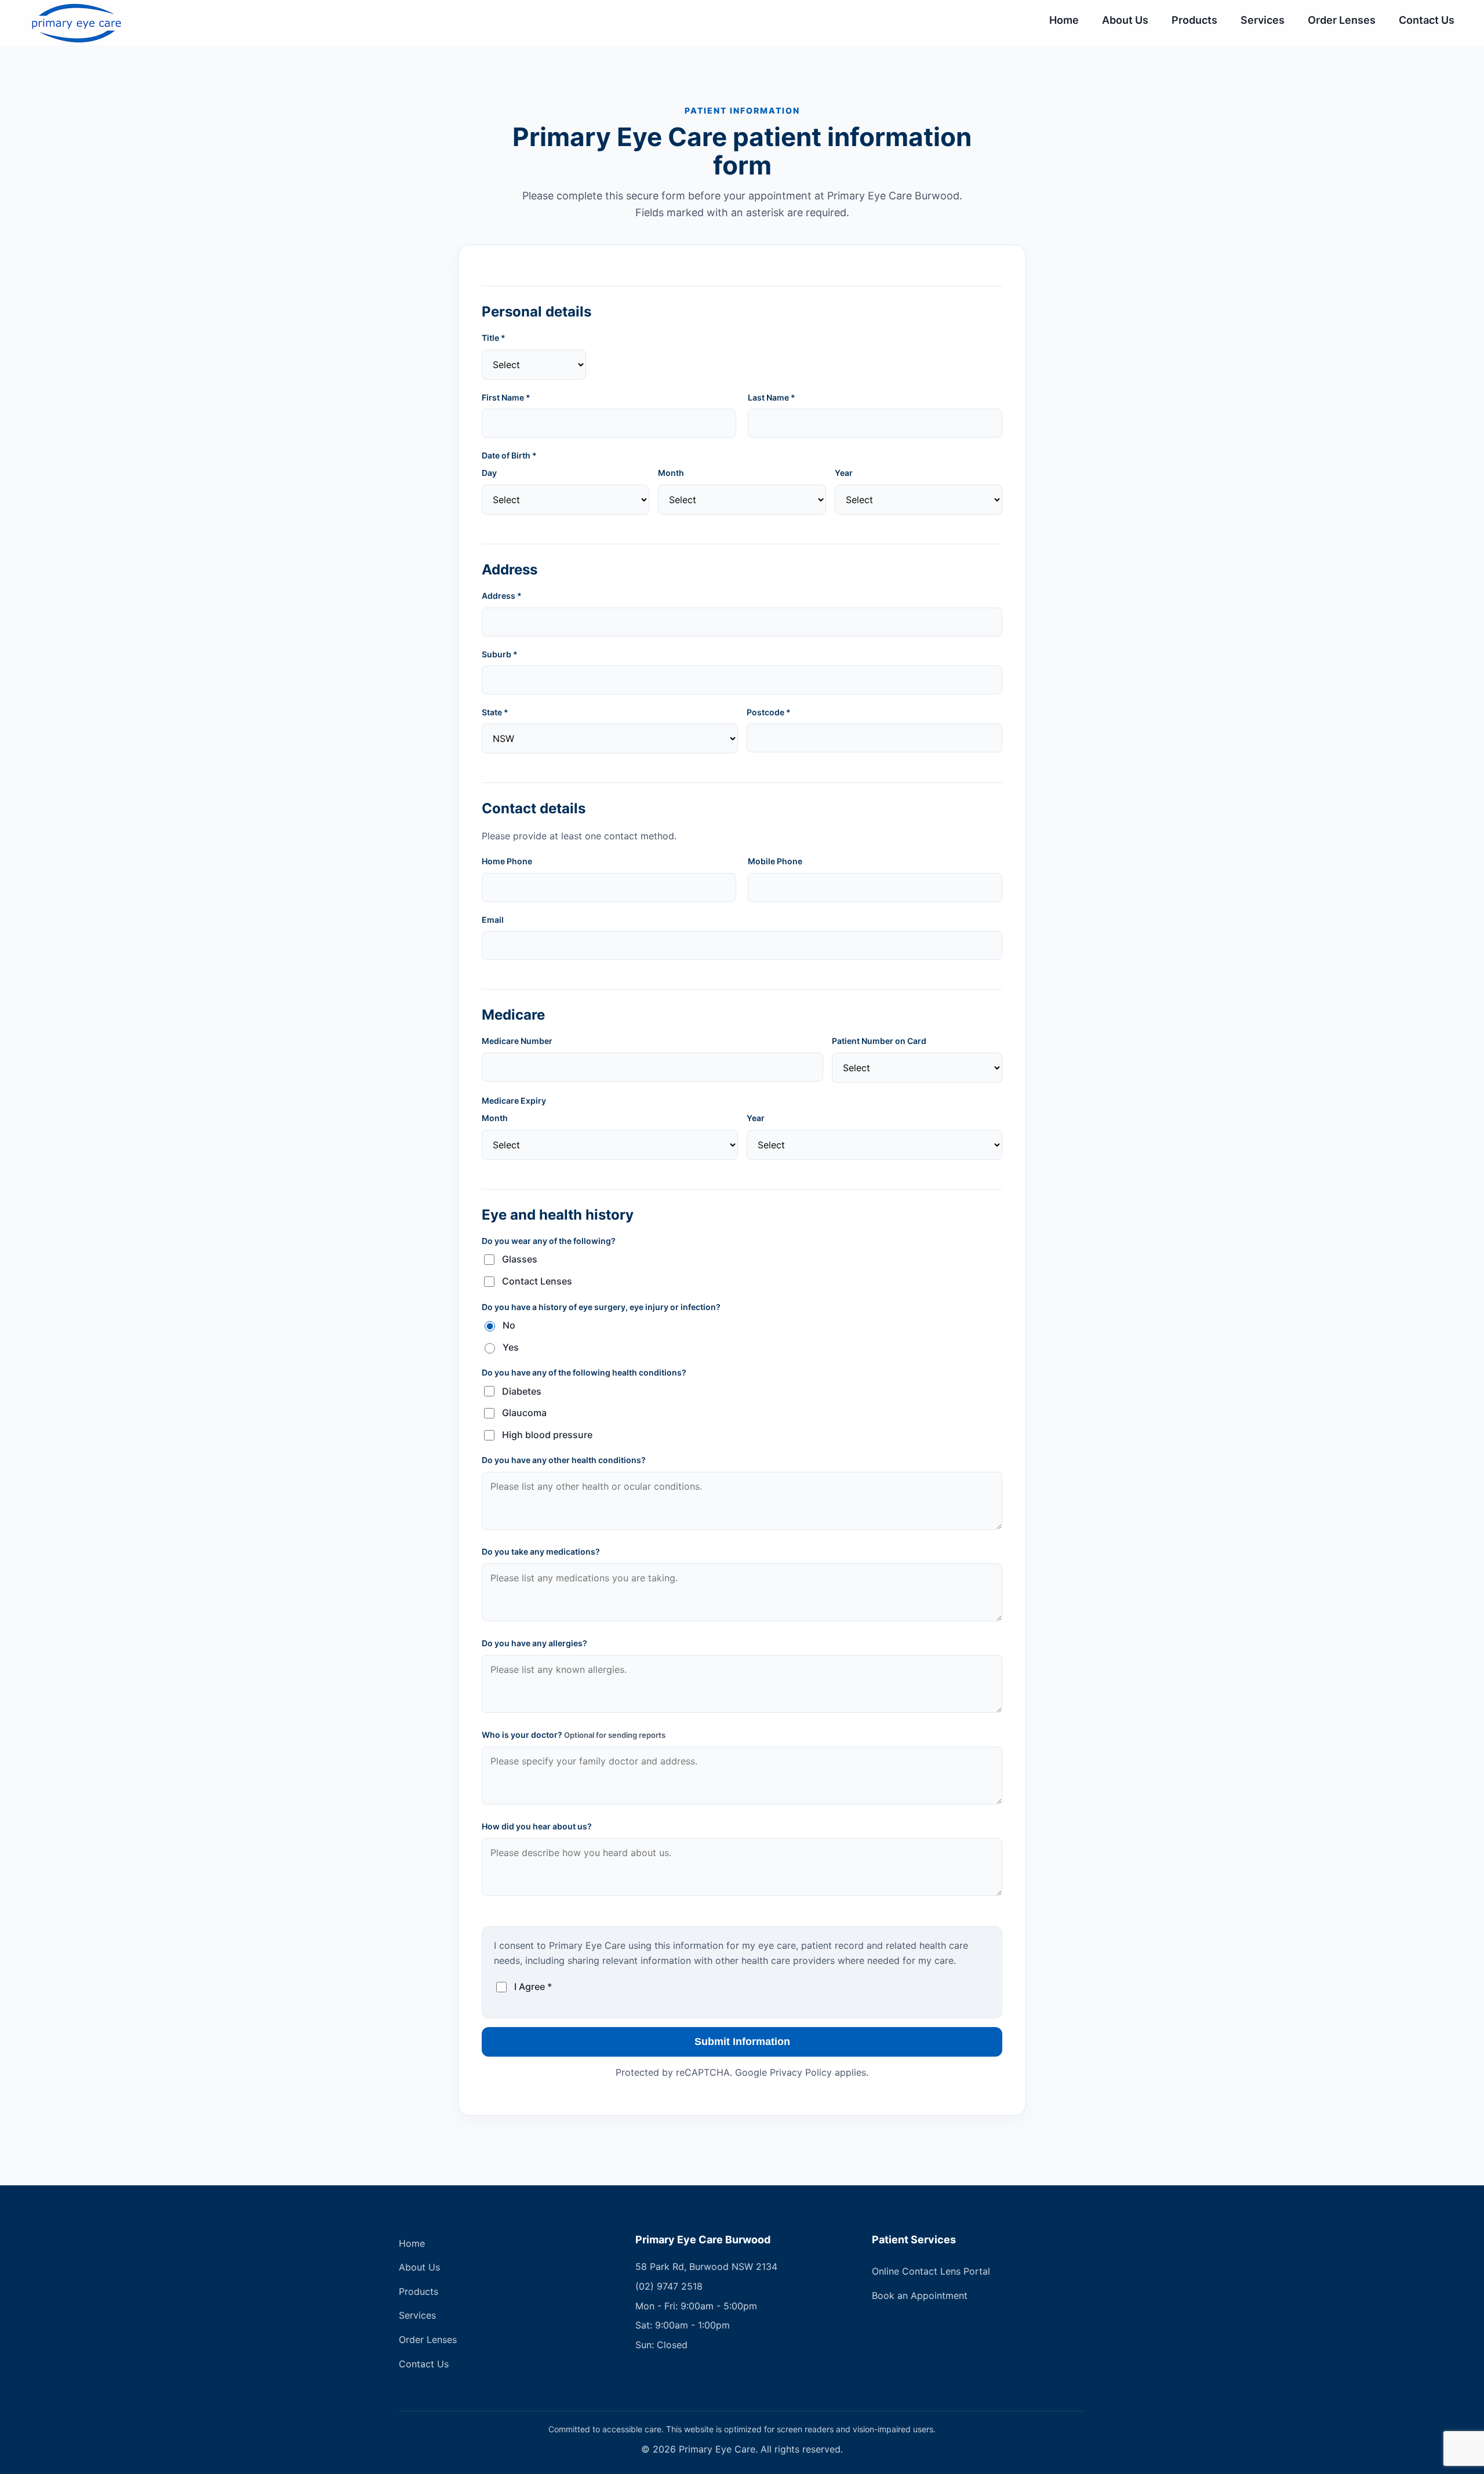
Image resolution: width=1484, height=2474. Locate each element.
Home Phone (507, 861)
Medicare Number (517, 1041)
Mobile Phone (775, 861)
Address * (502, 596)
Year (844, 473)
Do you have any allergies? (534, 1643)
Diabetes (522, 1391)
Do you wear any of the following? (549, 1241)
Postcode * (769, 712)
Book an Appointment (920, 2295)
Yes (511, 1347)
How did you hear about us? (537, 1826)
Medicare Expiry (514, 1100)
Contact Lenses (537, 1281)
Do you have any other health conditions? (564, 1460)
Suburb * (500, 654)
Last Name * (772, 397)
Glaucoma (524, 1413)
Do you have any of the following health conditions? (584, 1372)
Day (489, 473)
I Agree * (533, 1987)
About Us (1125, 20)
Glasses (520, 1259)
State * (495, 712)
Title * (494, 338)
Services (1263, 20)
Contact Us (1427, 20)
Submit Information (742, 2042)
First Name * (506, 397)
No (509, 1325)
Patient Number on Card (879, 1041)
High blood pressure (547, 1435)
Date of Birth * (509, 455)
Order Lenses (1342, 20)
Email (493, 920)
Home (1064, 20)
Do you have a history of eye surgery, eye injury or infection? (601, 1307)
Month (671, 473)
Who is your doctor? (574, 1735)
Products (1194, 20)
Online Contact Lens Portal (931, 2271)
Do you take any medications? (541, 1551)
